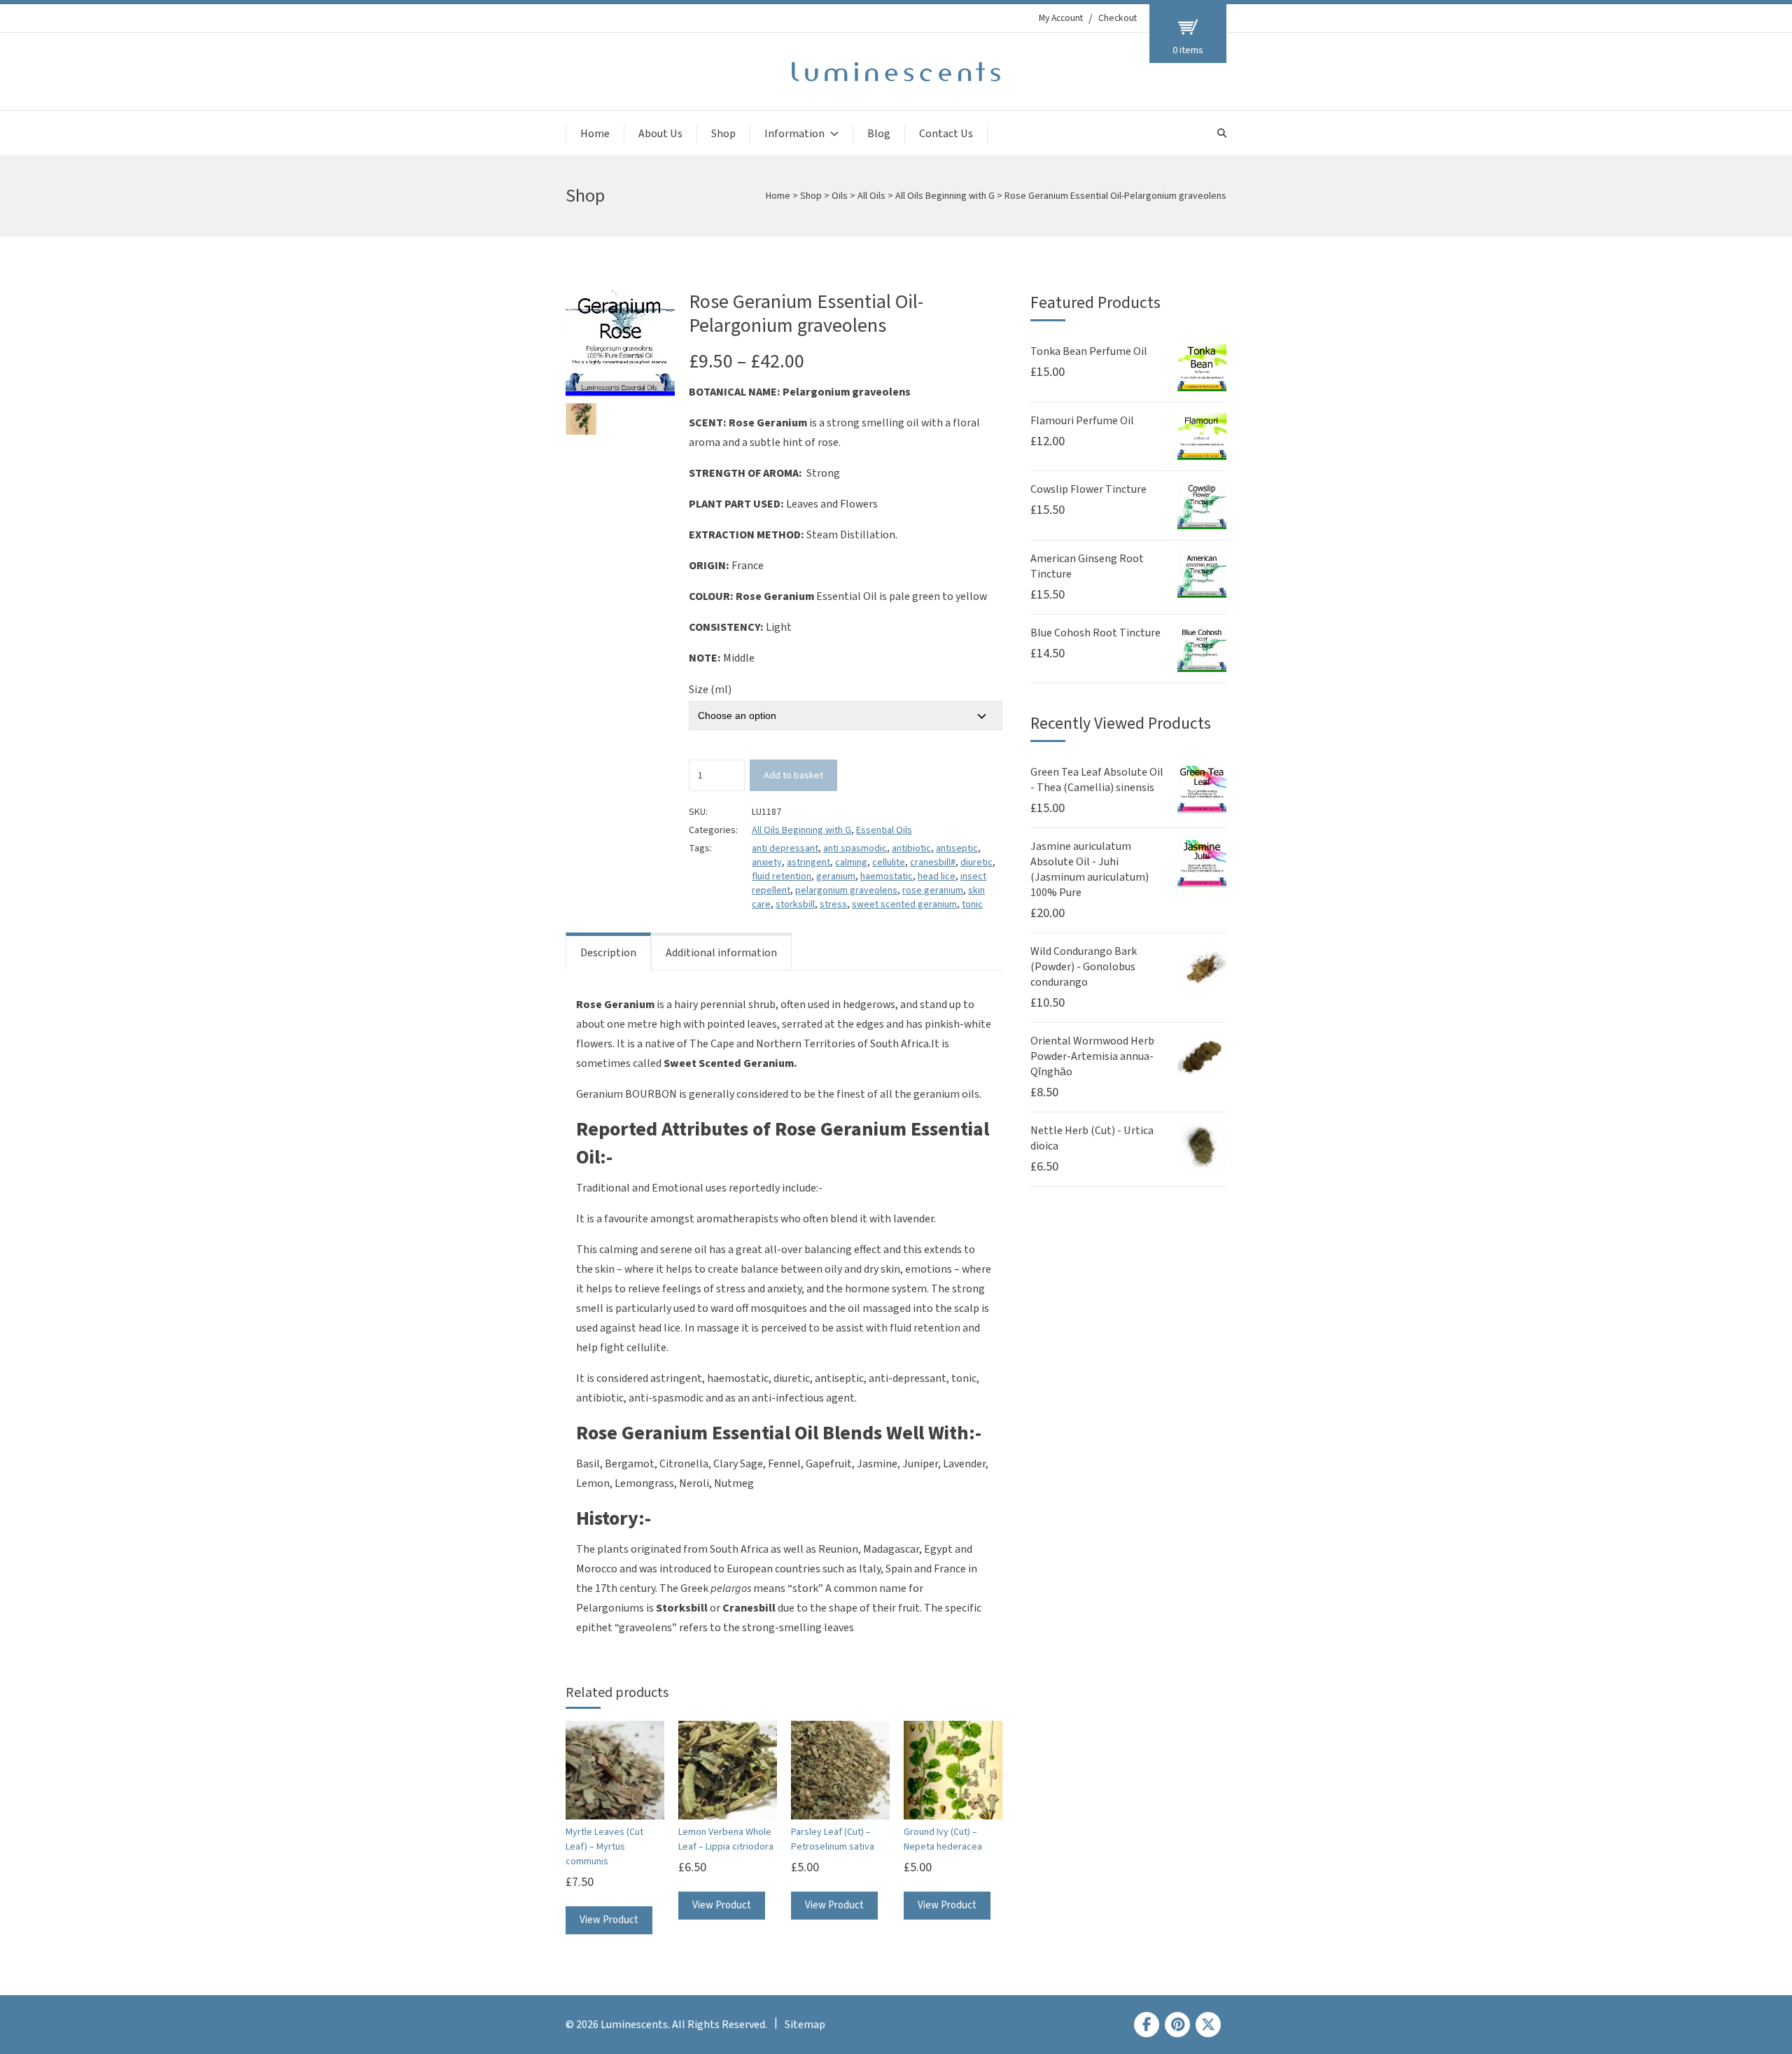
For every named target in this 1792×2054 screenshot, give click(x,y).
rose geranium (933, 890)
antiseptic (957, 848)
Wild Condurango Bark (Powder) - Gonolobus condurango (1084, 967)
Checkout (1118, 18)
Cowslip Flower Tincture (1088, 489)
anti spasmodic (855, 848)
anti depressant (785, 848)
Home (595, 134)
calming (851, 862)
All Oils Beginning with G (945, 196)
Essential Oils (884, 830)
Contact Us (946, 134)
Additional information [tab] (721, 953)
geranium (836, 876)
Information (794, 134)
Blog (879, 134)
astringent (808, 862)
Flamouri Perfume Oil (1082, 421)
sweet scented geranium (904, 904)
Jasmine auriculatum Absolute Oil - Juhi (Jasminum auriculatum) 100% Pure (1090, 869)
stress (833, 904)
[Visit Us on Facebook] (1147, 2025)
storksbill (795, 904)
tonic (972, 904)
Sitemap (805, 2025)
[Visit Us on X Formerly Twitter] (1208, 2025)
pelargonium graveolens (846, 890)
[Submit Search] (1222, 133)
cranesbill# (933, 862)
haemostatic (887, 876)
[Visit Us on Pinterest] (1177, 2025)
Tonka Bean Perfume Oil (1089, 351)
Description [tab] (608, 953)
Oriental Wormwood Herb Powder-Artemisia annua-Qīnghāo (1092, 1056)
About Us (660, 134)
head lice (937, 876)
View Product (609, 1920)
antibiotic (911, 848)
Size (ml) (710, 690)
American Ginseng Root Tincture (1087, 566)
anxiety (767, 862)
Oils (840, 196)
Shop (723, 134)
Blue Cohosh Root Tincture (1095, 633)
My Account (1061, 18)
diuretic (976, 862)
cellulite (889, 862)
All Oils (871, 196)
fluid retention (782, 876)
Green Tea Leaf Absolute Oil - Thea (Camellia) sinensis (1097, 780)
